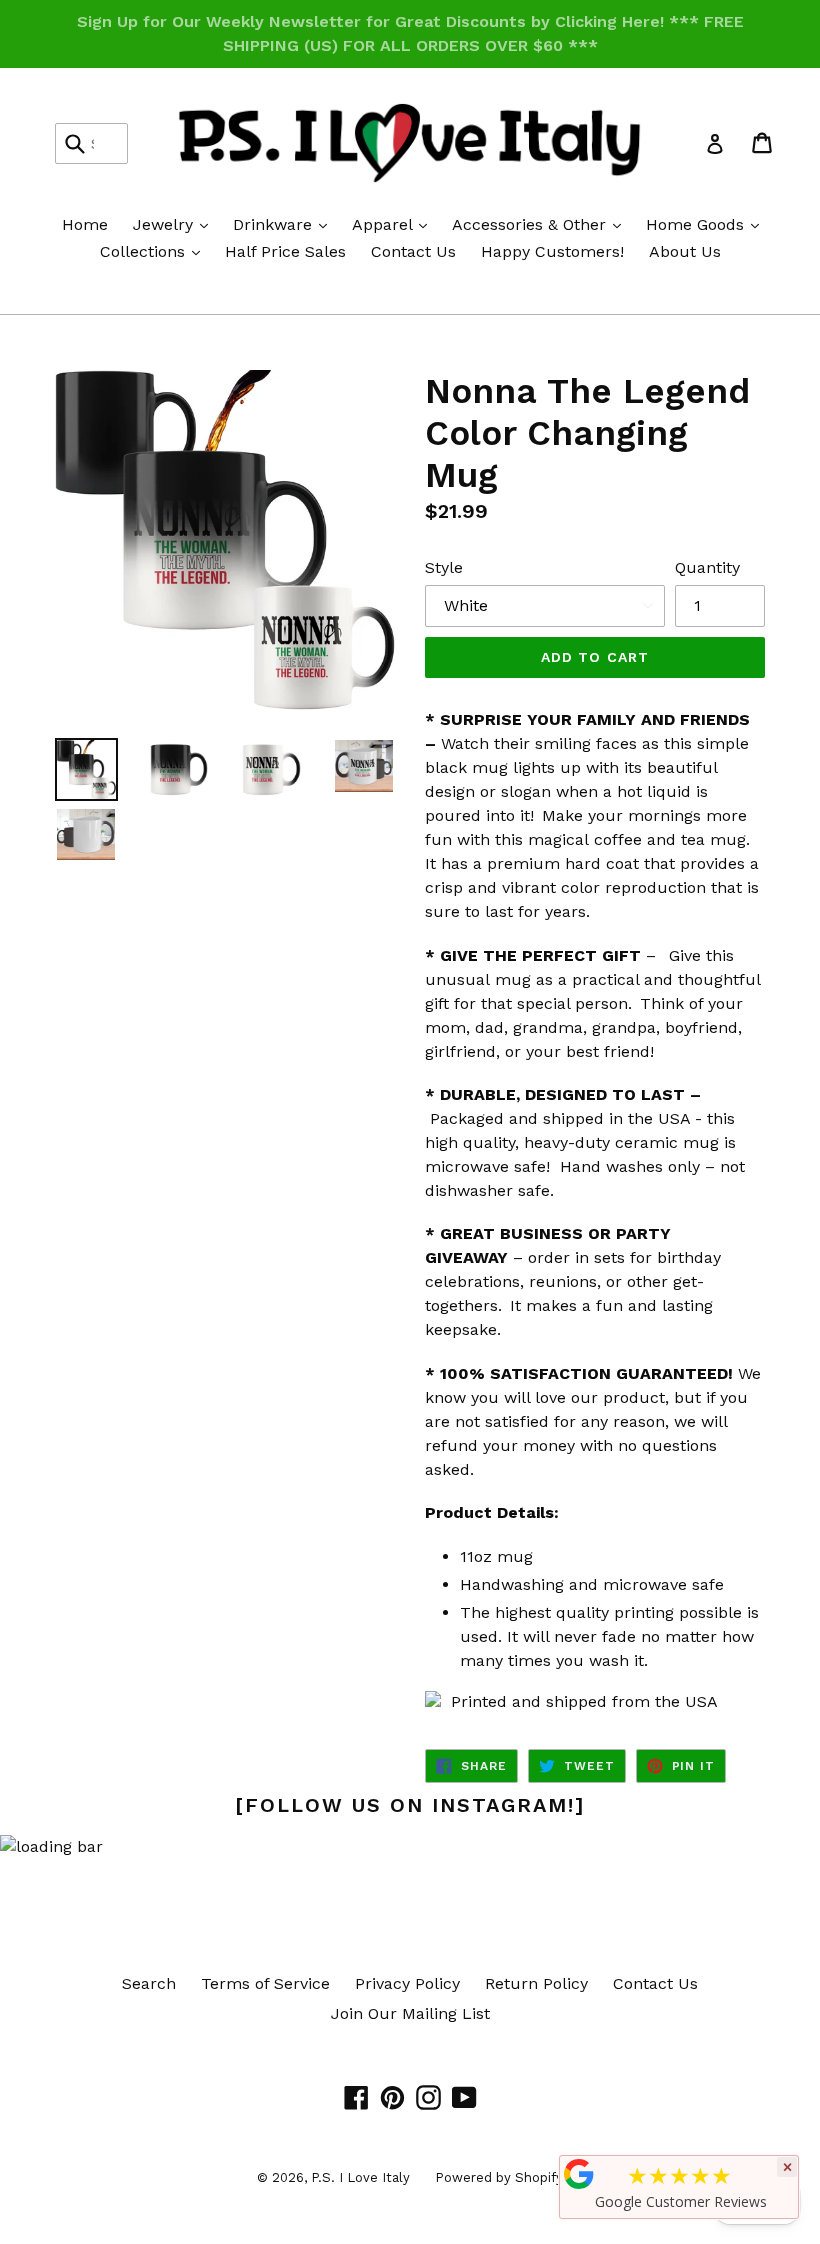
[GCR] (579, 2174)
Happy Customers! (552, 251)
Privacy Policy (407, 1983)
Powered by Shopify (499, 2177)
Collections (155, 251)
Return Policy (536, 1983)
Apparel (394, 224)
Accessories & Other (541, 224)
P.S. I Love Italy (360, 2177)
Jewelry (175, 224)
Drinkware (285, 224)
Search (149, 1983)
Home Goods (707, 224)
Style (444, 567)
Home (85, 224)
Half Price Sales (285, 251)
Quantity (707, 567)
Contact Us (413, 251)
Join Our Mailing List (410, 2013)
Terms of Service (265, 1983)
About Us (685, 251)
